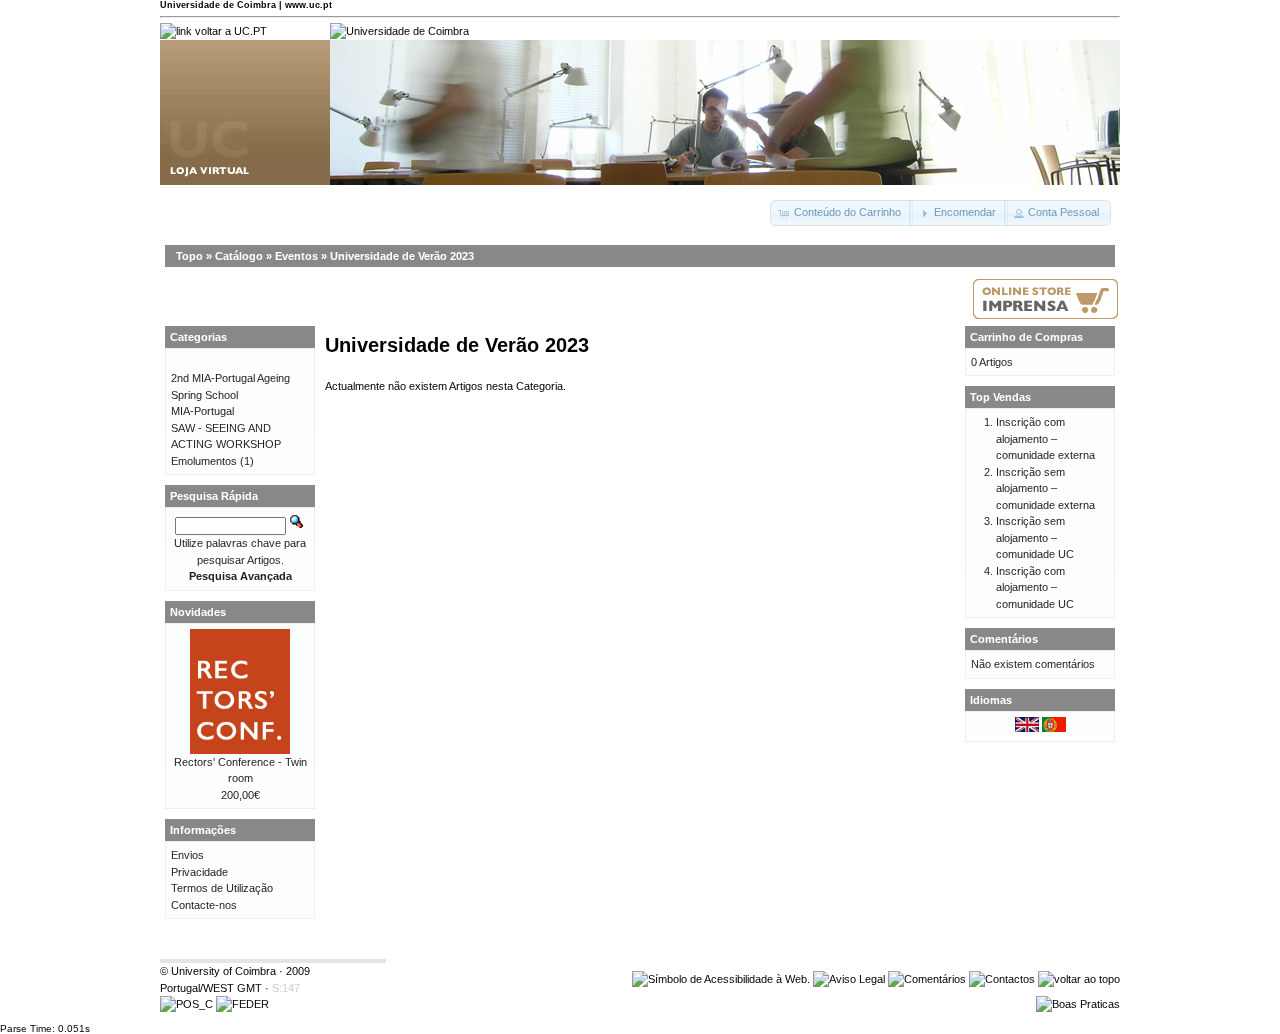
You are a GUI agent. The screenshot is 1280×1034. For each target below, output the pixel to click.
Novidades (198, 612)
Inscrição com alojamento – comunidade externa (1045, 438)
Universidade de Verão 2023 (402, 256)
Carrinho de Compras (1026, 337)
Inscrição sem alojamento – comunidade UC (1035, 537)
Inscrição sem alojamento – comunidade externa (1045, 488)
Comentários (1004, 639)
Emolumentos (204, 461)
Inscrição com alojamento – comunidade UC (1035, 587)
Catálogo (239, 256)
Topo (189, 256)
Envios (187, 855)
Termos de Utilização (222, 888)
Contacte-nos (204, 905)
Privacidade (199, 872)
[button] (841, 213)
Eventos (296, 256)
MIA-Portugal (202, 411)
